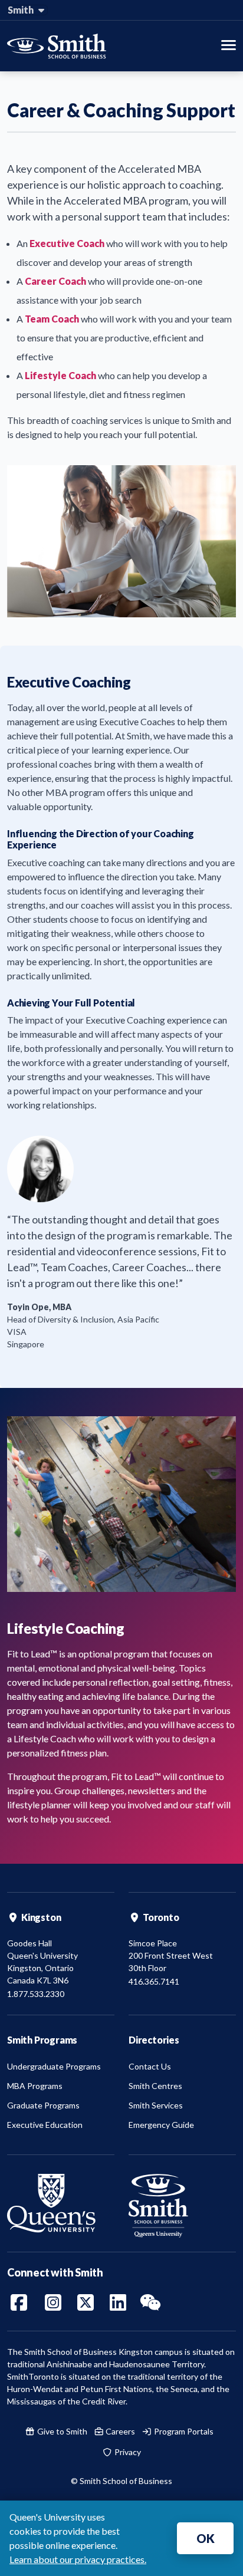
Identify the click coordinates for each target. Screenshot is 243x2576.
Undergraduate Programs (54, 2066)
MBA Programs (35, 2086)
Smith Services (156, 2105)
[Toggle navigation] (229, 46)
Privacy (127, 2452)
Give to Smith (61, 2431)
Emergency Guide (161, 2125)
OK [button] (206, 2538)
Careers (119, 2431)
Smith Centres (155, 2086)
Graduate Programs (43, 2105)
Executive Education (45, 2125)
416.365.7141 (154, 1981)
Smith (22, 10)
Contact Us (150, 2066)
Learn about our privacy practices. (78, 2559)
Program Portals (183, 2431)
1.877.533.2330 (36, 1994)
